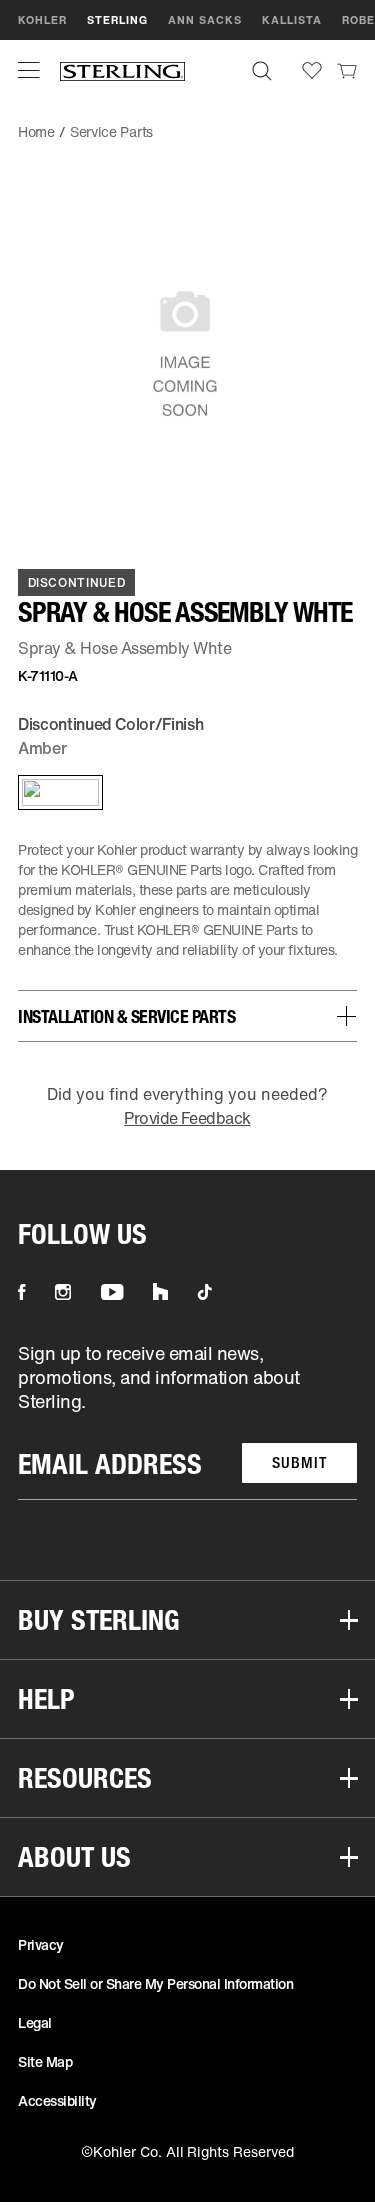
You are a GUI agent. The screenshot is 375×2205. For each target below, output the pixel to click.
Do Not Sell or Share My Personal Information (155, 1983)
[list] (187, 1420)
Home (36, 131)
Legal (35, 2022)
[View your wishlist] (312, 70)
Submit (299, 1462)
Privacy (41, 1944)
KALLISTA (292, 20)
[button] (29, 70)
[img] (122, 70)
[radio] (56, 792)
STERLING (117, 20)
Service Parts (111, 131)
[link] (347, 70)
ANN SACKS (205, 20)
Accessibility (57, 2100)
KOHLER (42, 20)
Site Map (45, 2061)
